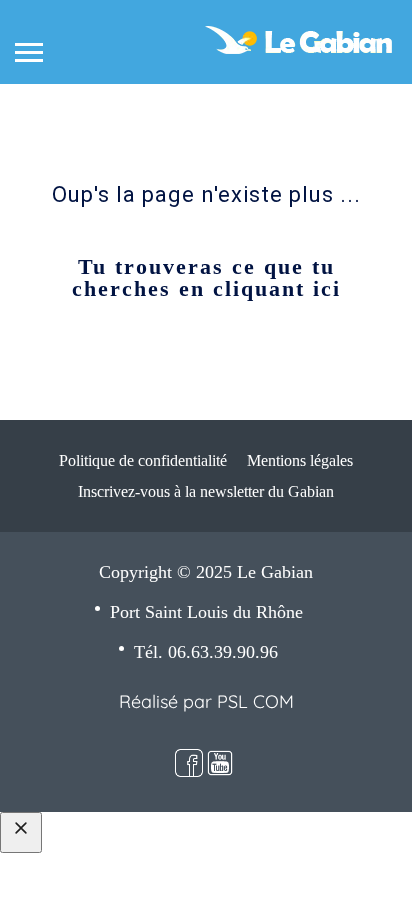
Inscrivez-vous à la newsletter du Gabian (206, 491)
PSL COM (255, 701)
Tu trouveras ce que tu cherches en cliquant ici (206, 277)
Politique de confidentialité (143, 460)
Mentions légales (300, 460)
